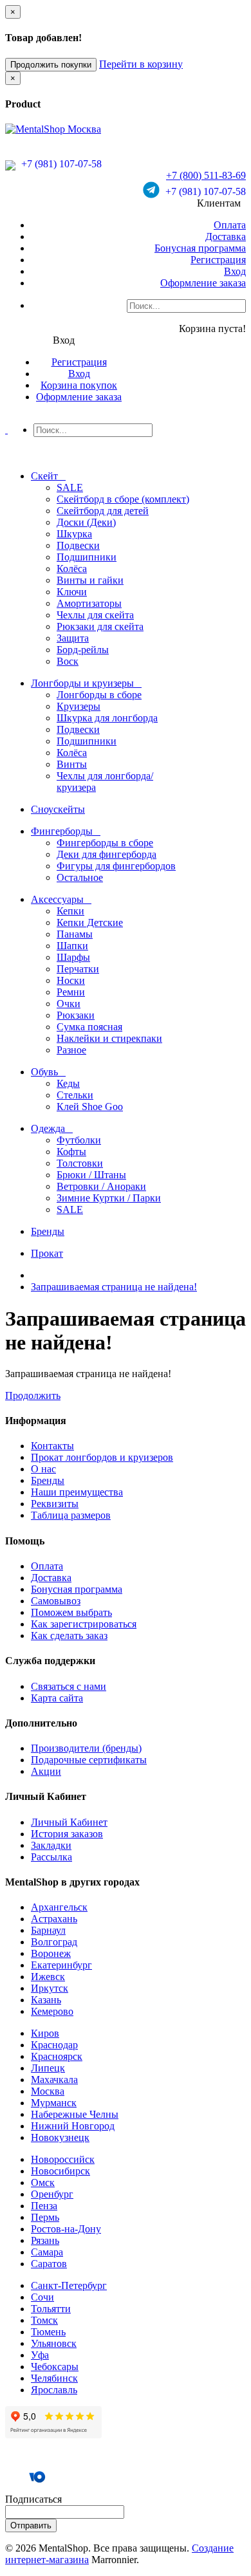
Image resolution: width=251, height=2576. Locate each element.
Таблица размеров (71, 1515)
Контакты (52, 1446)
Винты (72, 764)
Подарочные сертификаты (89, 1760)
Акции (46, 1771)
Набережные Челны (75, 2114)
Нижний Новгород (73, 2126)
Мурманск (54, 2103)
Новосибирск (60, 2171)
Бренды (48, 1480)
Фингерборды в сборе (105, 843)
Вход (235, 271)
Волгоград (54, 1942)
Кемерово (52, 2011)
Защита (73, 638)
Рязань (45, 2240)
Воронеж (51, 1953)
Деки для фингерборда (107, 854)
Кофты (71, 1152)
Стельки (75, 1095)
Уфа (40, 2355)
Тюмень (48, 2332)
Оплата (230, 225)
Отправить (31, 2525)
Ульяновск (54, 2343)
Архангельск (59, 1907)
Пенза (44, 2206)
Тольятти (51, 2309)
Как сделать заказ (69, 1635)
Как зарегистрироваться (84, 1624)
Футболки (79, 1140)
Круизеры (79, 706)
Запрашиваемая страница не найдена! (114, 1287)
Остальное (80, 877)
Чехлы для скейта (95, 615)
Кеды (68, 1083)
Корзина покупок (79, 385)
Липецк (48, 2068)
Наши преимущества (77, 1492)
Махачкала (54, 2080)
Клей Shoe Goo (90, 1107)
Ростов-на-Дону (66, 2229)
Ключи (72, 592)
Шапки (72, 946)
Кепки (70, 911)
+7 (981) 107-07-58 (60, 164)
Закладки (51, 1845)
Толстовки (80, 1163)
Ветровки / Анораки (101, 1186)
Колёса (72, 569)
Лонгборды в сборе (99, 695)
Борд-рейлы (83, 650)
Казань (46, 2000)
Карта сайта (57, 1698)
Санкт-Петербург (69, 2285)
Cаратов (49, 2264)
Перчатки (78, 969)
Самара (47, 2252)
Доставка (226, 236)
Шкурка (74, 534)
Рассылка (51, 1857)
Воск (68, 661)
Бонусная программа (200, 248)
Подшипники (87, 557)
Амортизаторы (89, 603)
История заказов (67, 1834)
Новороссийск (63, 2159)
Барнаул (48, 1930)
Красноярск (57, 2056)
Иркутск (50, 1988)
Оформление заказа (203, 283)
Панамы (75, 934)
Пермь (45, 2217)
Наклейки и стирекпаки (109, 1038)
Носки (71, 980)
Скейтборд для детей (103, 511)
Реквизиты (55, 1504)
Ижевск (48, 1977)
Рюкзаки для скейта (100, 626)
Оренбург (52, 2194)
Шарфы (73, 957)
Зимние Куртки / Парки (109, 1198)
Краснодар (54, 2045)
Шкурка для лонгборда (107, 718)
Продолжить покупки (51, 65)
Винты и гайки (90, 580)
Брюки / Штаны (91, 1175)
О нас (43, 1469)
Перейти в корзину (141, 64)
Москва (48, 2091)
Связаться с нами (69, 1686)
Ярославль (54, 2390)
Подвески (78, 545)
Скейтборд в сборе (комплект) (123, 499)
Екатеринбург (61, 1965)
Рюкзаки (76, 1015)
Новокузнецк (60, 2137)
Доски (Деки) (86, 522)
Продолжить (33, 1395)
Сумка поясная (89, 1027)
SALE (70, 487)
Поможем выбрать (71, 1612)
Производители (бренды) (86, 1748)
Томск (44, 2320)
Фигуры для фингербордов (116, 866)
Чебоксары (55, 2367)
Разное (71, 1050)
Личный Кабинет (69, 1822)
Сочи (42, 2297)
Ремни (71, 992)
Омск (43, 2182)
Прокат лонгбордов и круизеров (102, 1457)
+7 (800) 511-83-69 (206, 175)
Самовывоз (56, 1601)
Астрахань (54, 1919)
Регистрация (218, 260)
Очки (69, 1004)
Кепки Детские (90, 922)
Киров (45, 2033)
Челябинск (54, 2378)
